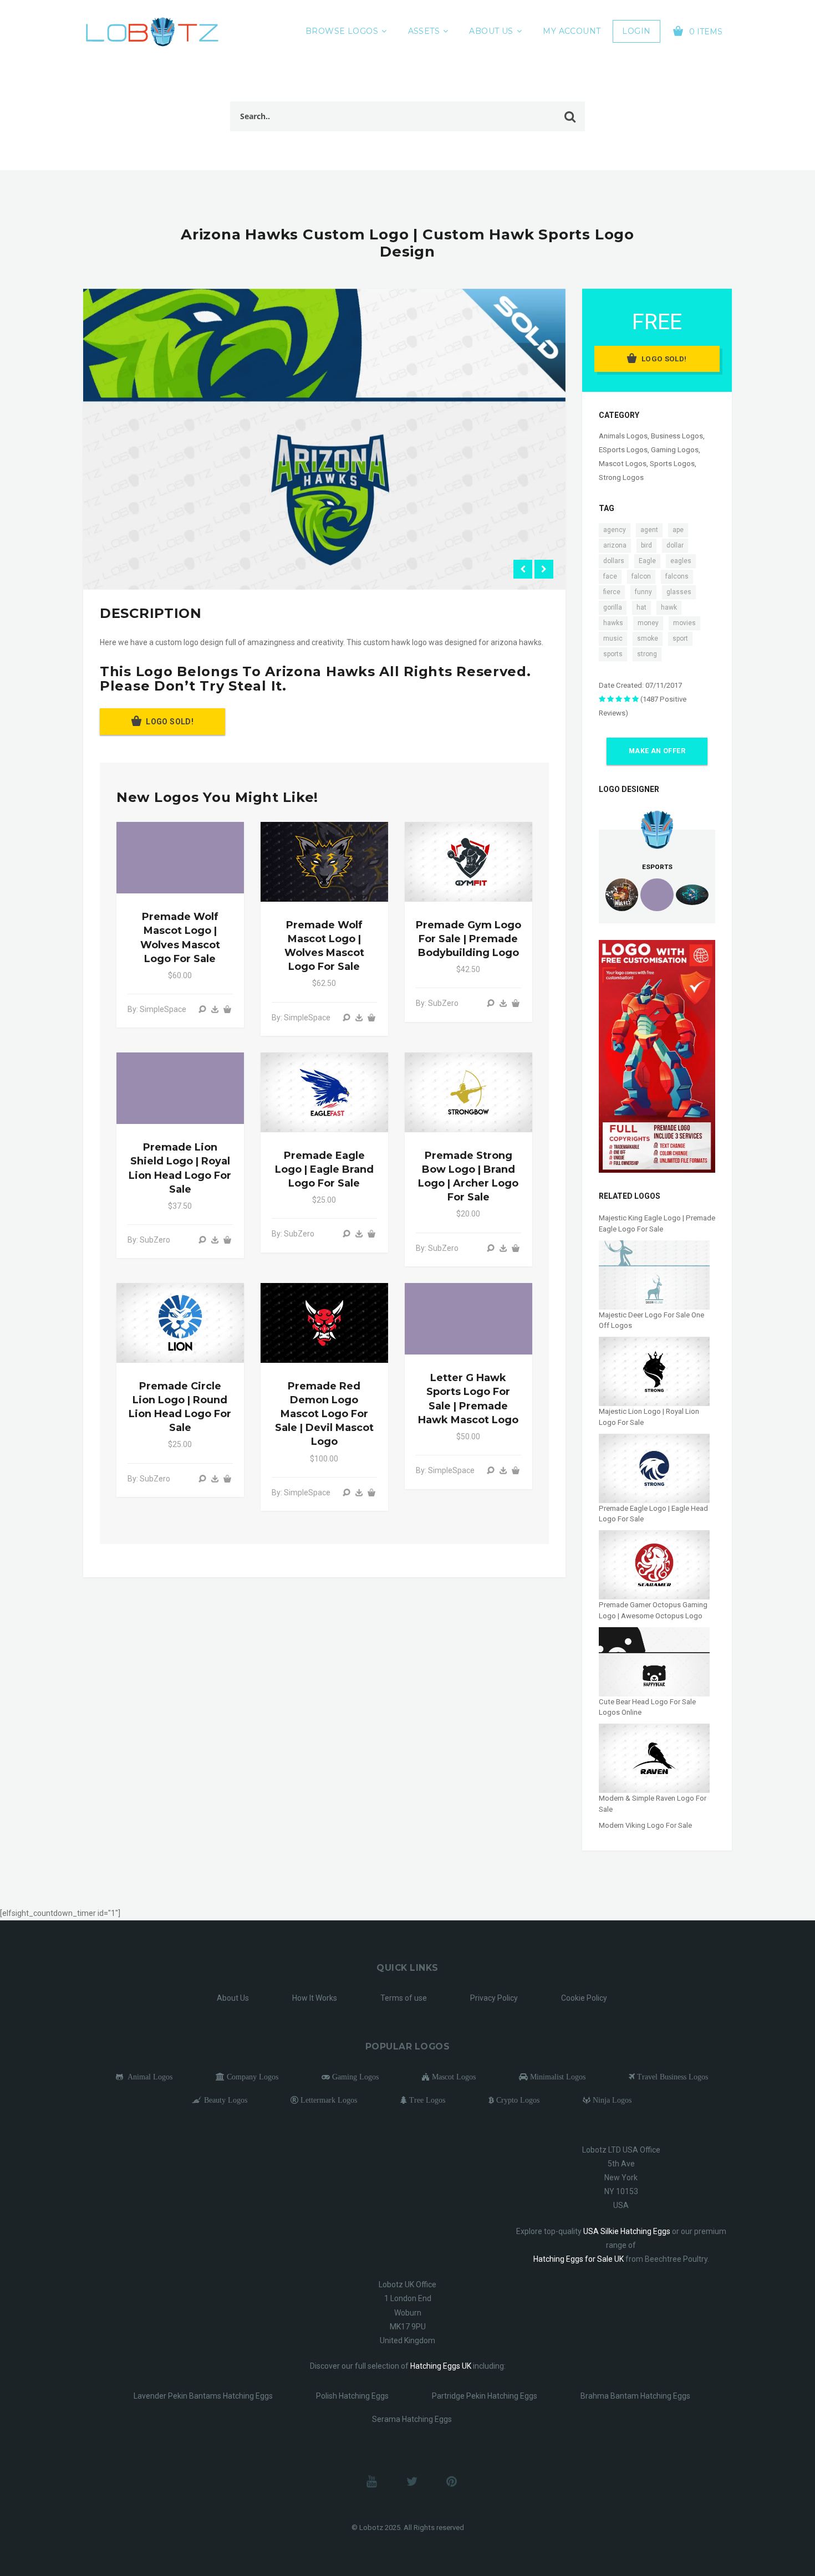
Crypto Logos (517, 2100)
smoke (648, 638)
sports (613, 654)
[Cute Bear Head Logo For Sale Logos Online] (654, 1661)
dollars (614, 561)
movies (684, 623)
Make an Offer (657, 751)
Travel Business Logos (671, 2077)
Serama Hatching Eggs (412, 2419)
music (613, 638)
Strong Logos (621, 477)
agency (615, 530)
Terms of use (404, 1998)
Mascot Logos (623, 464)
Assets (424, 31)
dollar (675, 545)
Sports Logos (672, 464)
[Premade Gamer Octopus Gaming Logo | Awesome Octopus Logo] (654, 1564)
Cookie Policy (584, 1998)
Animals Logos (623, 436)
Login (636, 31)
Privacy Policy (494, 1998)
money (648, 623)
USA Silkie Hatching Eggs (627, 2231)
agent (649, 530)
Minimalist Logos (557, 2077)
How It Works (315, 1998)
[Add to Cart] (227, 1009)
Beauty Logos (225, 2100)
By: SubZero (437, 1003)
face (610, 576)
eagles (681, 561)
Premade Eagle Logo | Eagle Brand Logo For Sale (324, 1169)
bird (646, 545)
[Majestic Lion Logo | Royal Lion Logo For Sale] (654, 1371)
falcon (641, 576)
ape (678, 530)
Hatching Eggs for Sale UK (579, 2259)
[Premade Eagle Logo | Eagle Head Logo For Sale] (654, 1468)
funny (643, 592)
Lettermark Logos (328, 2100)
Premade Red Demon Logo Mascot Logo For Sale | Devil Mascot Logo (324, 1414)
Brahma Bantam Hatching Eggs (635, 2396)
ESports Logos (623, 450)
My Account (572, 31)
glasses (679, 592)
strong (647, 654)
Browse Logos (342, 31)
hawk (669, 607)
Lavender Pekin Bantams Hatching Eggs (203, 2396)
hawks (613, 623)
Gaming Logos (675, 450)
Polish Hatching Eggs (352, 2396)
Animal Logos (148, 2077)
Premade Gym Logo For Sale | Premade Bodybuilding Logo (468, 939)
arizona (615, 545)
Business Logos (677, 436)
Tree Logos (426, 2100)
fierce (612, 592)
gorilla (613, 607)
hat (641, 607)
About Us (491, 31)
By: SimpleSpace (157, 1009)
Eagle (647, 561)
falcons (677, 576)
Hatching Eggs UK (441, 2366)
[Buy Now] (215, 1009)
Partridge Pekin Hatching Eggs (485, 2396)
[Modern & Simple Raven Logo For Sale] (654, 1758)
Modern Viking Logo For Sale (645, 1825)
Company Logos (251, 2077)
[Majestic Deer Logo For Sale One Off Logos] (654, 1274)
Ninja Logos (611, 2100)
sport (680, 638)
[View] (202, 1009)
